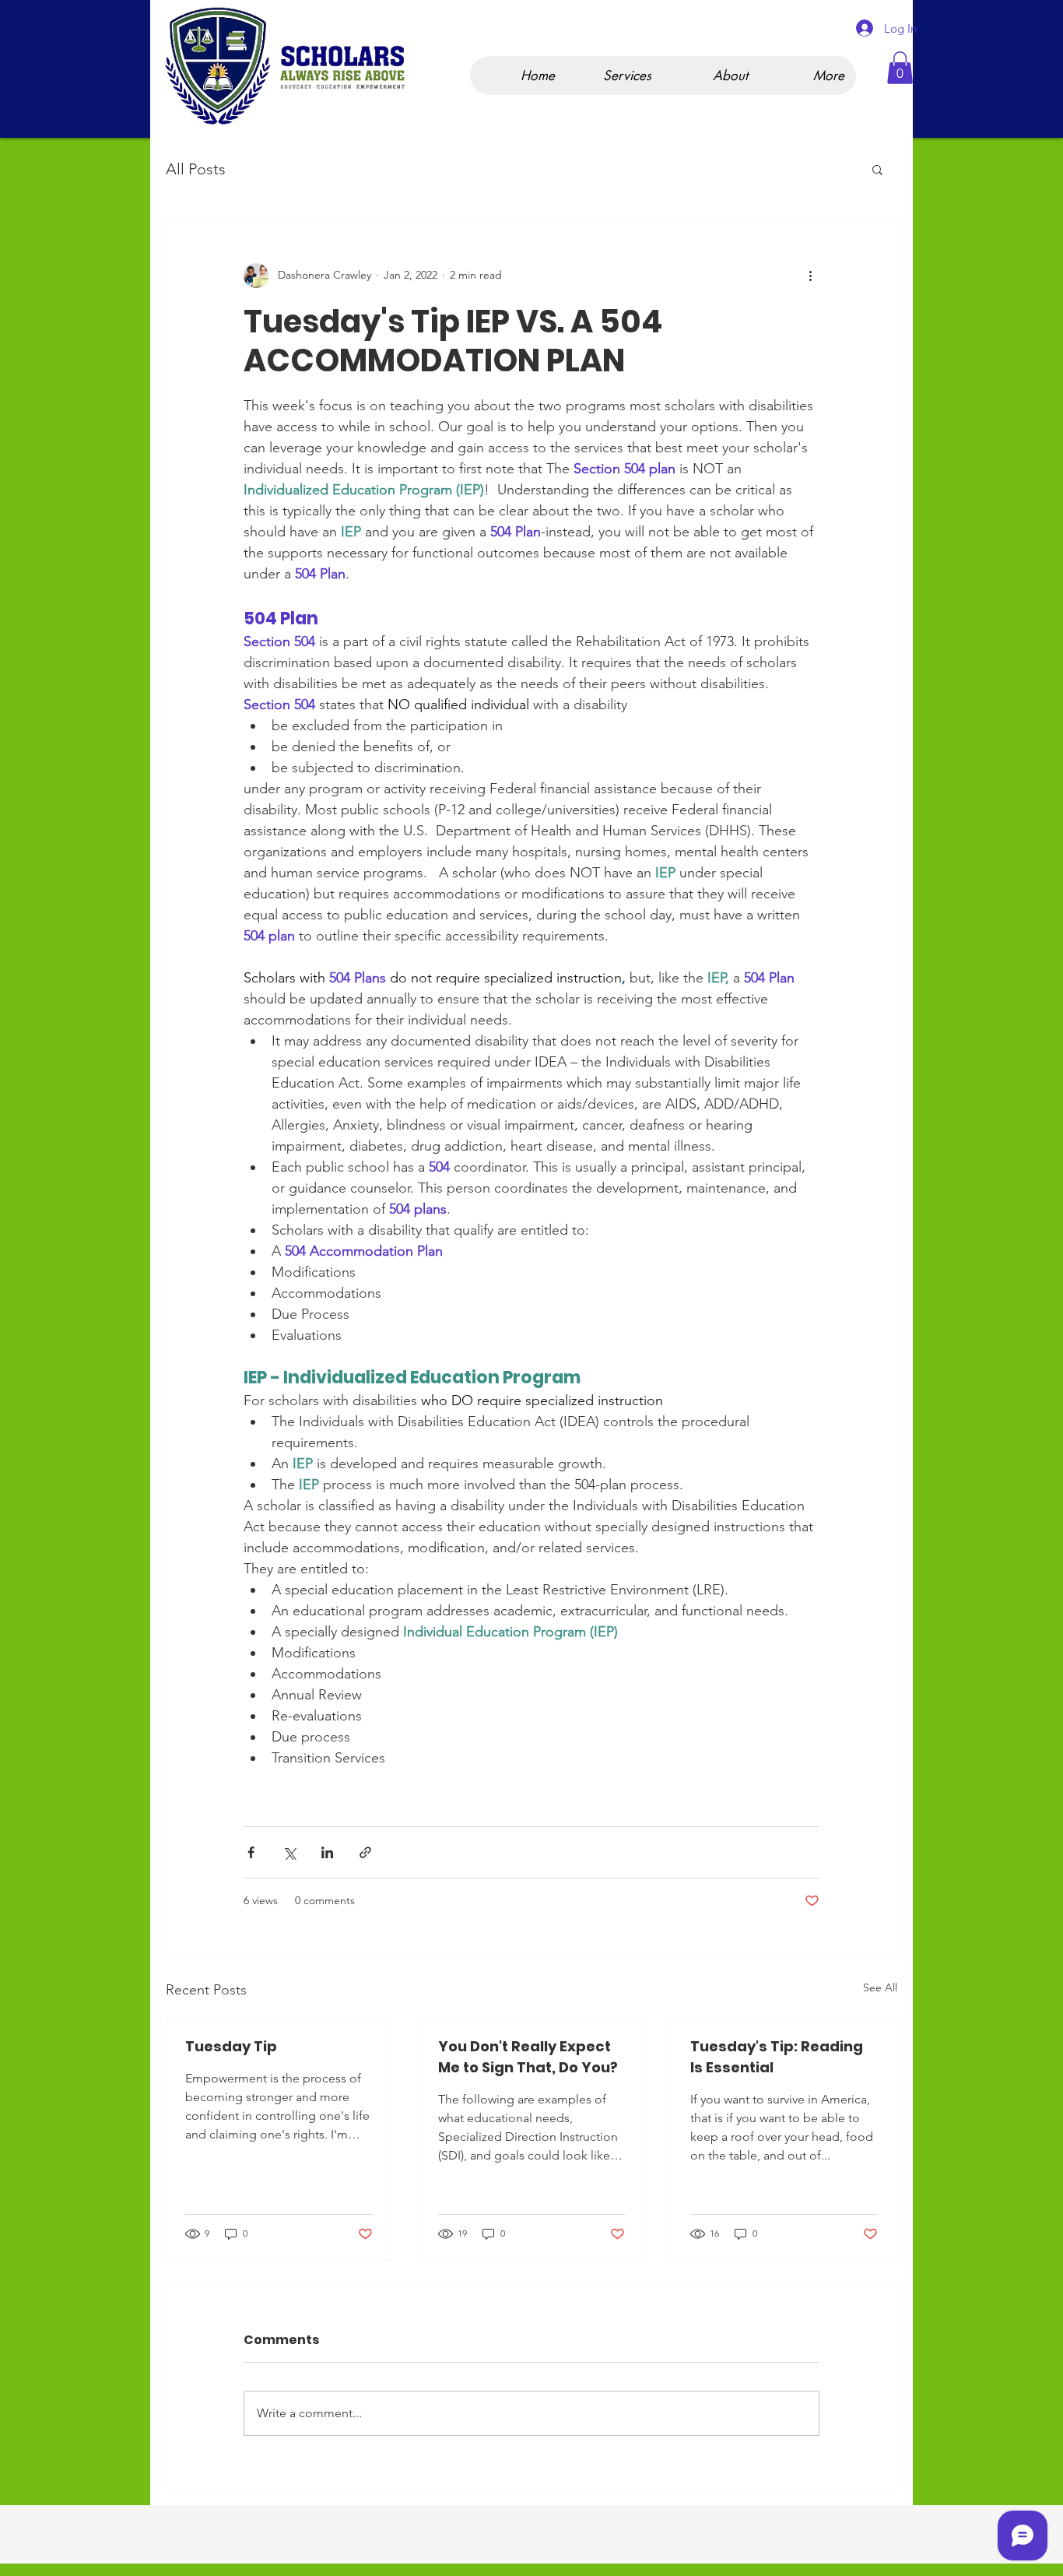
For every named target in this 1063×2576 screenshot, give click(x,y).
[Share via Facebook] (251, 1852)
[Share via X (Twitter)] (289, 1852)
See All (880, 1987)
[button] (900, 68)
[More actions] (810, 276)
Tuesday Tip (231, 2046)
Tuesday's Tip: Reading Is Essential (777, 2057)
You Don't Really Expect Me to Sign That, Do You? (528, 2057)
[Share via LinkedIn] (327, 1852)
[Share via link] (365, 1852)
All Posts (196, 169)
